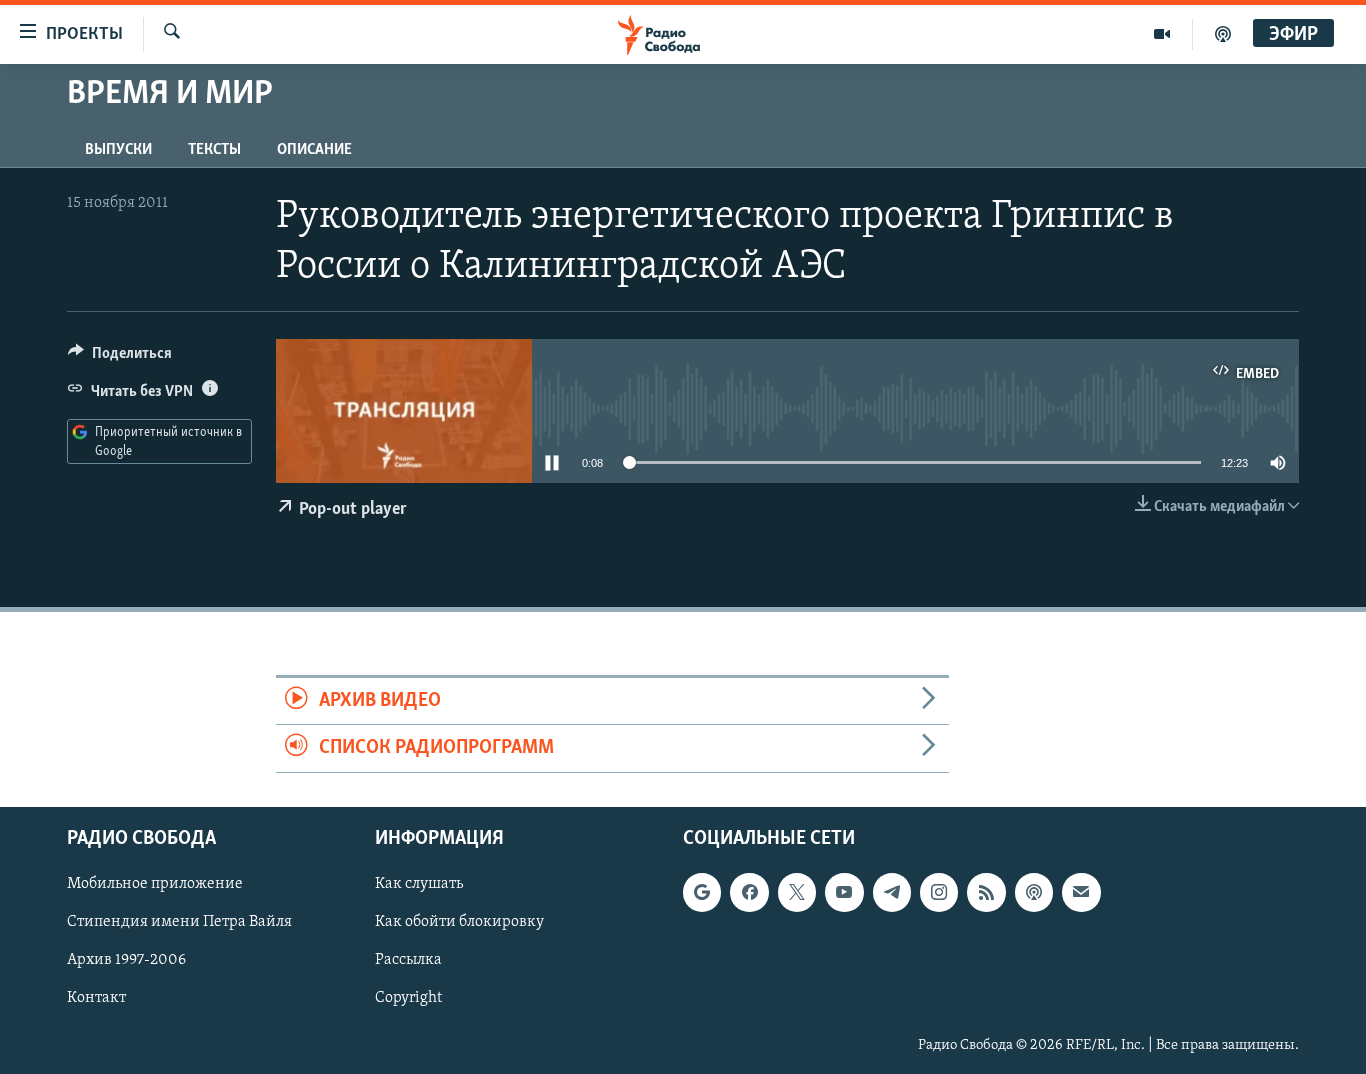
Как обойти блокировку (459, 922)
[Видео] (1162, 34)
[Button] (120, 358)
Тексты (214, 150)
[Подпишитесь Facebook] (749, 892)
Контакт (96, 998)
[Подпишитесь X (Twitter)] (797, 892)
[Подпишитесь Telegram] (892, 892)
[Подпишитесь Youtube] (844, 892)
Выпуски (118, 150)
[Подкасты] (1034, 892)
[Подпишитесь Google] (702, 892)
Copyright (408, 998)
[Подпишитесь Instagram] (939, 892)
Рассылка (408, 960)
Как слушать (419, 884)
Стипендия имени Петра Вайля (179, 922)
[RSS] (986, 892)
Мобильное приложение (155, 884)
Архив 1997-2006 (126, 960)
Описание (314, 150)
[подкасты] (1223, 34)
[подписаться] (1081, 892)
